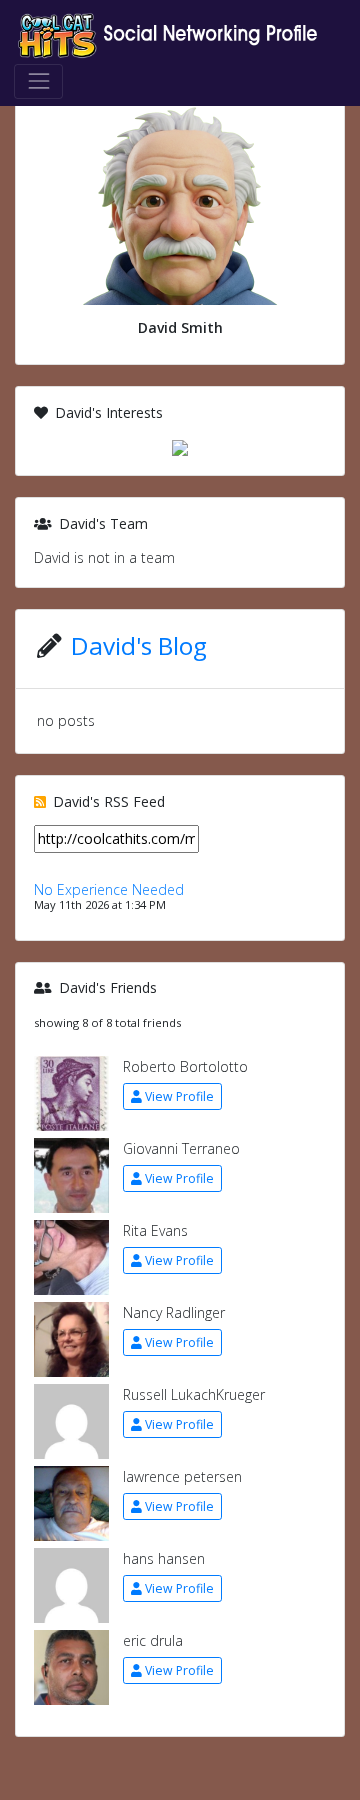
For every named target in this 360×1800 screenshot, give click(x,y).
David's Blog (139, 645)
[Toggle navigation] (38, 81)
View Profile (179, 1096)
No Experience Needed (109, 889)
